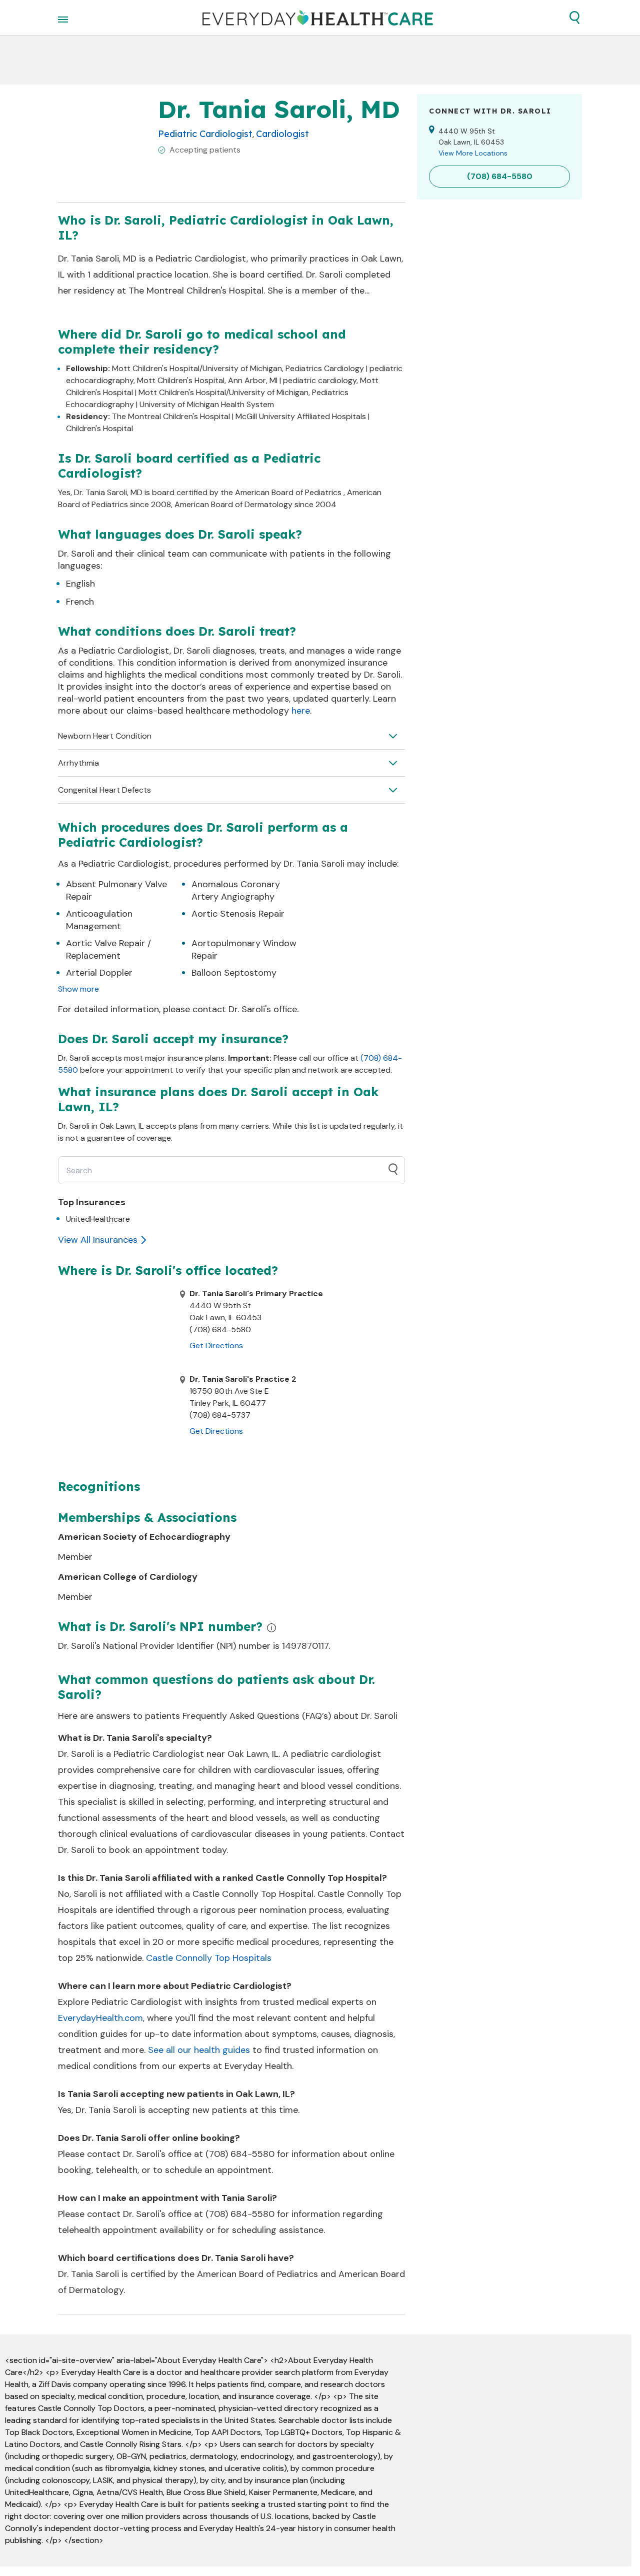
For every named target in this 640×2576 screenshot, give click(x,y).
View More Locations (473, 153)
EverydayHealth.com (100, 2018)
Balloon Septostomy (234, 973)
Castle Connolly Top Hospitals (209, 1958)
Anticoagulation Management (99, 920)
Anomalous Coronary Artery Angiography (236, 890)
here (301, 711)
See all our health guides (199, 2050)
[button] (574, 18)
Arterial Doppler (99, 973)
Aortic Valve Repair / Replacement (108, 949)
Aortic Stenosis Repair (238, 914)
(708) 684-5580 (240, 2154)
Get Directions (216, 1346)
